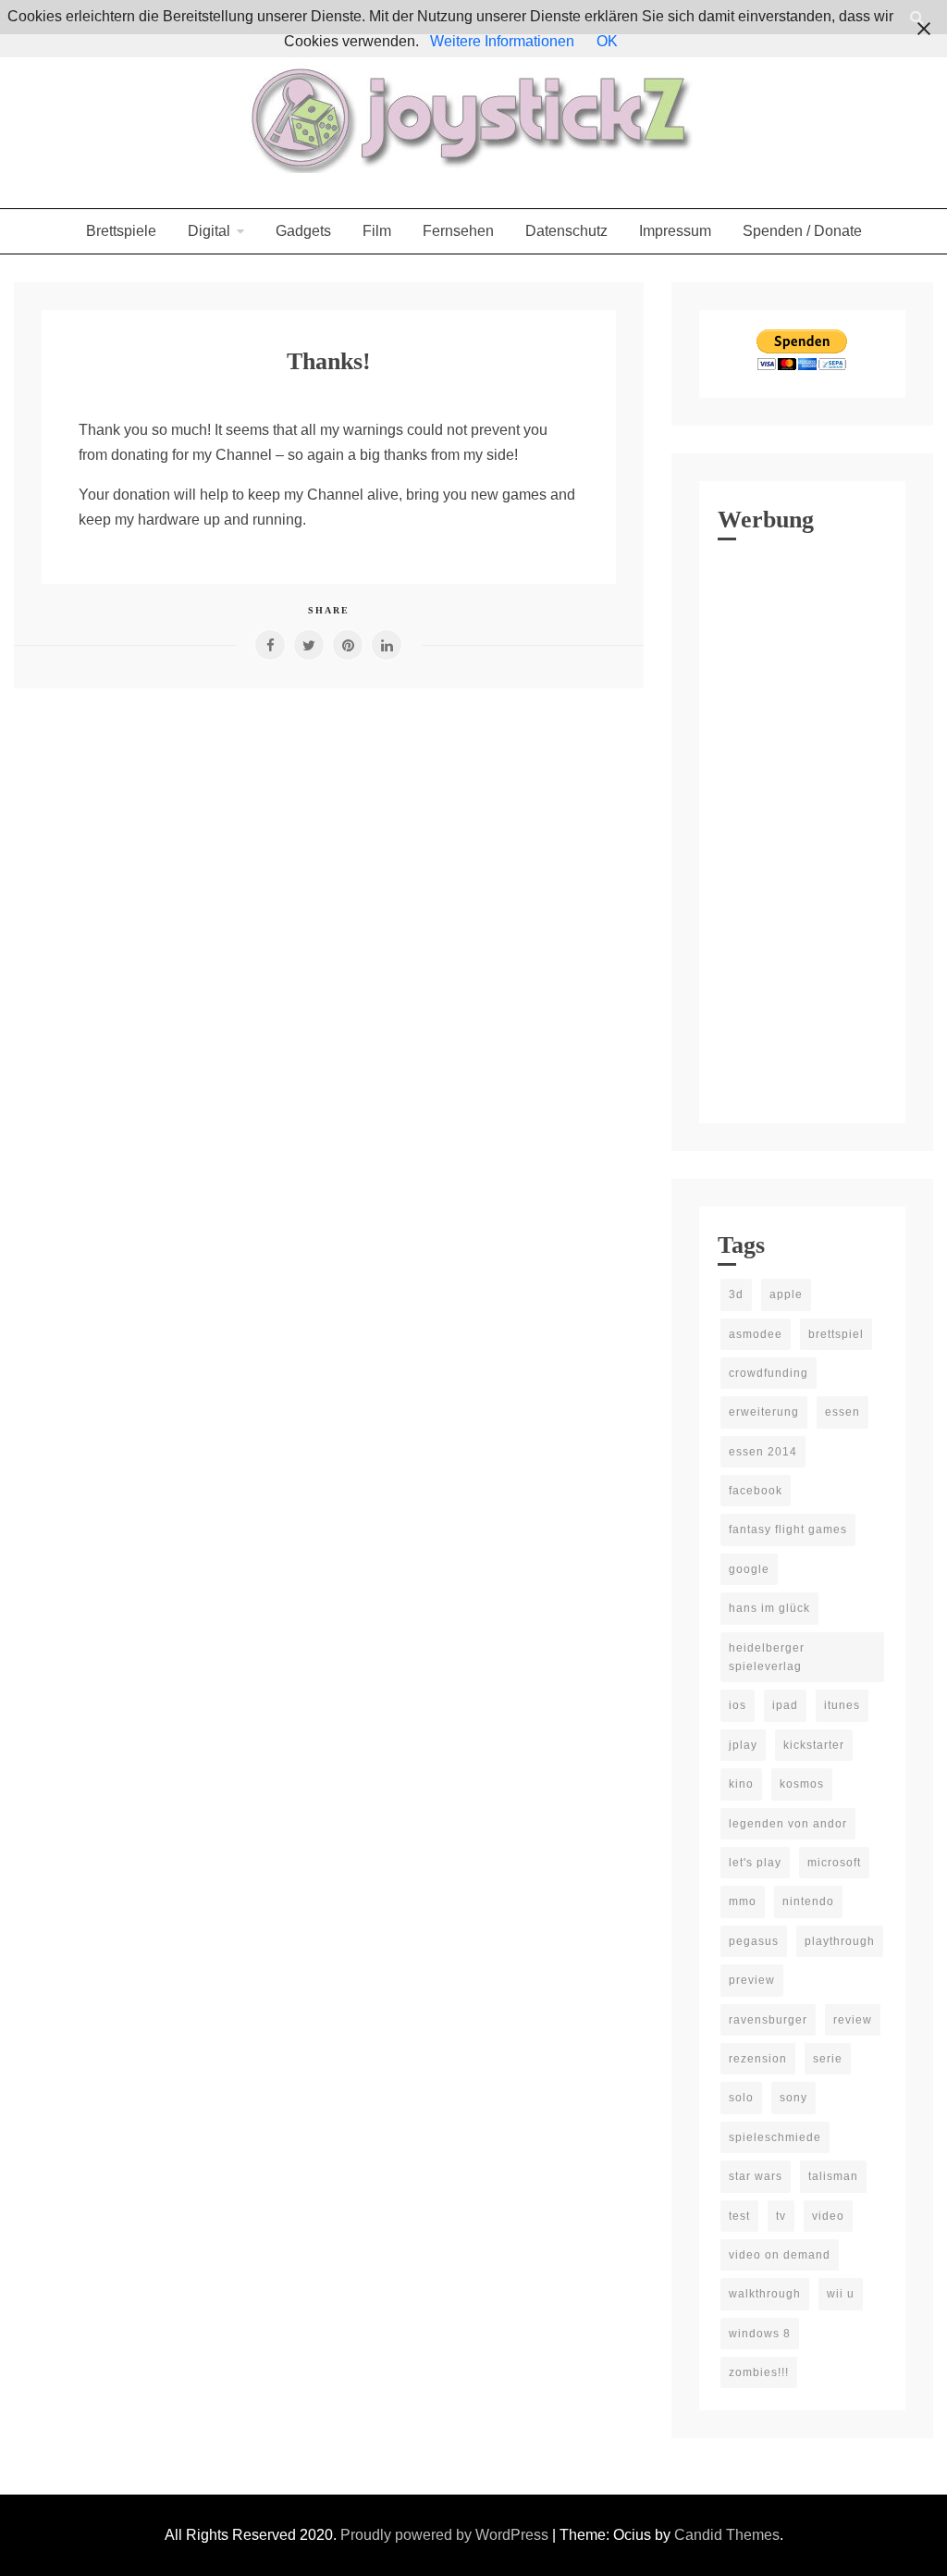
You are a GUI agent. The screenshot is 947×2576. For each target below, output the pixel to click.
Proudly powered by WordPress (446, 2535)
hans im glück (769, 1608)
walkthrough (765, 2294)
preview (752, 1980)
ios (738, 1705)
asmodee (756, 1334)
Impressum (675, 231)
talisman (833, 2176)
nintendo (808, 1901)
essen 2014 (763, 1452)
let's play (755, 1863)
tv (781, 2216)
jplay (743, 1745)
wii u (841, 2294)
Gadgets (303, 231)
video (828, 2216)
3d (736, 1294)
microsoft (834, 1863)
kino (741, 1784)
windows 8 (760, 2334)
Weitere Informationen (502, 41)
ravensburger (768, 2020)
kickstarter (814, 1745)
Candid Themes (727, 2535)
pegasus (754, 1941)
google (749, 1569)
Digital (209, 231)
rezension (758, 2059)
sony (793, 2098)
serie (828, 2059)
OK (607, 41)
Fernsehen (458, 231)
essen (842, 1412)
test (739, 2216)
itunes (842, 1705)
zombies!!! (759, 2372)
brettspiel (836, 1334)
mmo (743, 1901)
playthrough (840, 1941)
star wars (756, 2176)
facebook (756, 1491)
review (853, 2020)
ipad (785, 1705)
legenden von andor (788, 1824)
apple (786, 1294)
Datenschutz (566, 231)
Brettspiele (121, 231)
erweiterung (764, 1412)
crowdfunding (769, 1373)
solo (741, 2098)
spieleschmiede (775, 2137)
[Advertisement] (802, 827)
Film (377, 231)
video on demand (780, 2255)
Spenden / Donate (802, 231)
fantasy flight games (788, 1529)
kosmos (802, 1784)
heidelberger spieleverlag (767, 1657)
